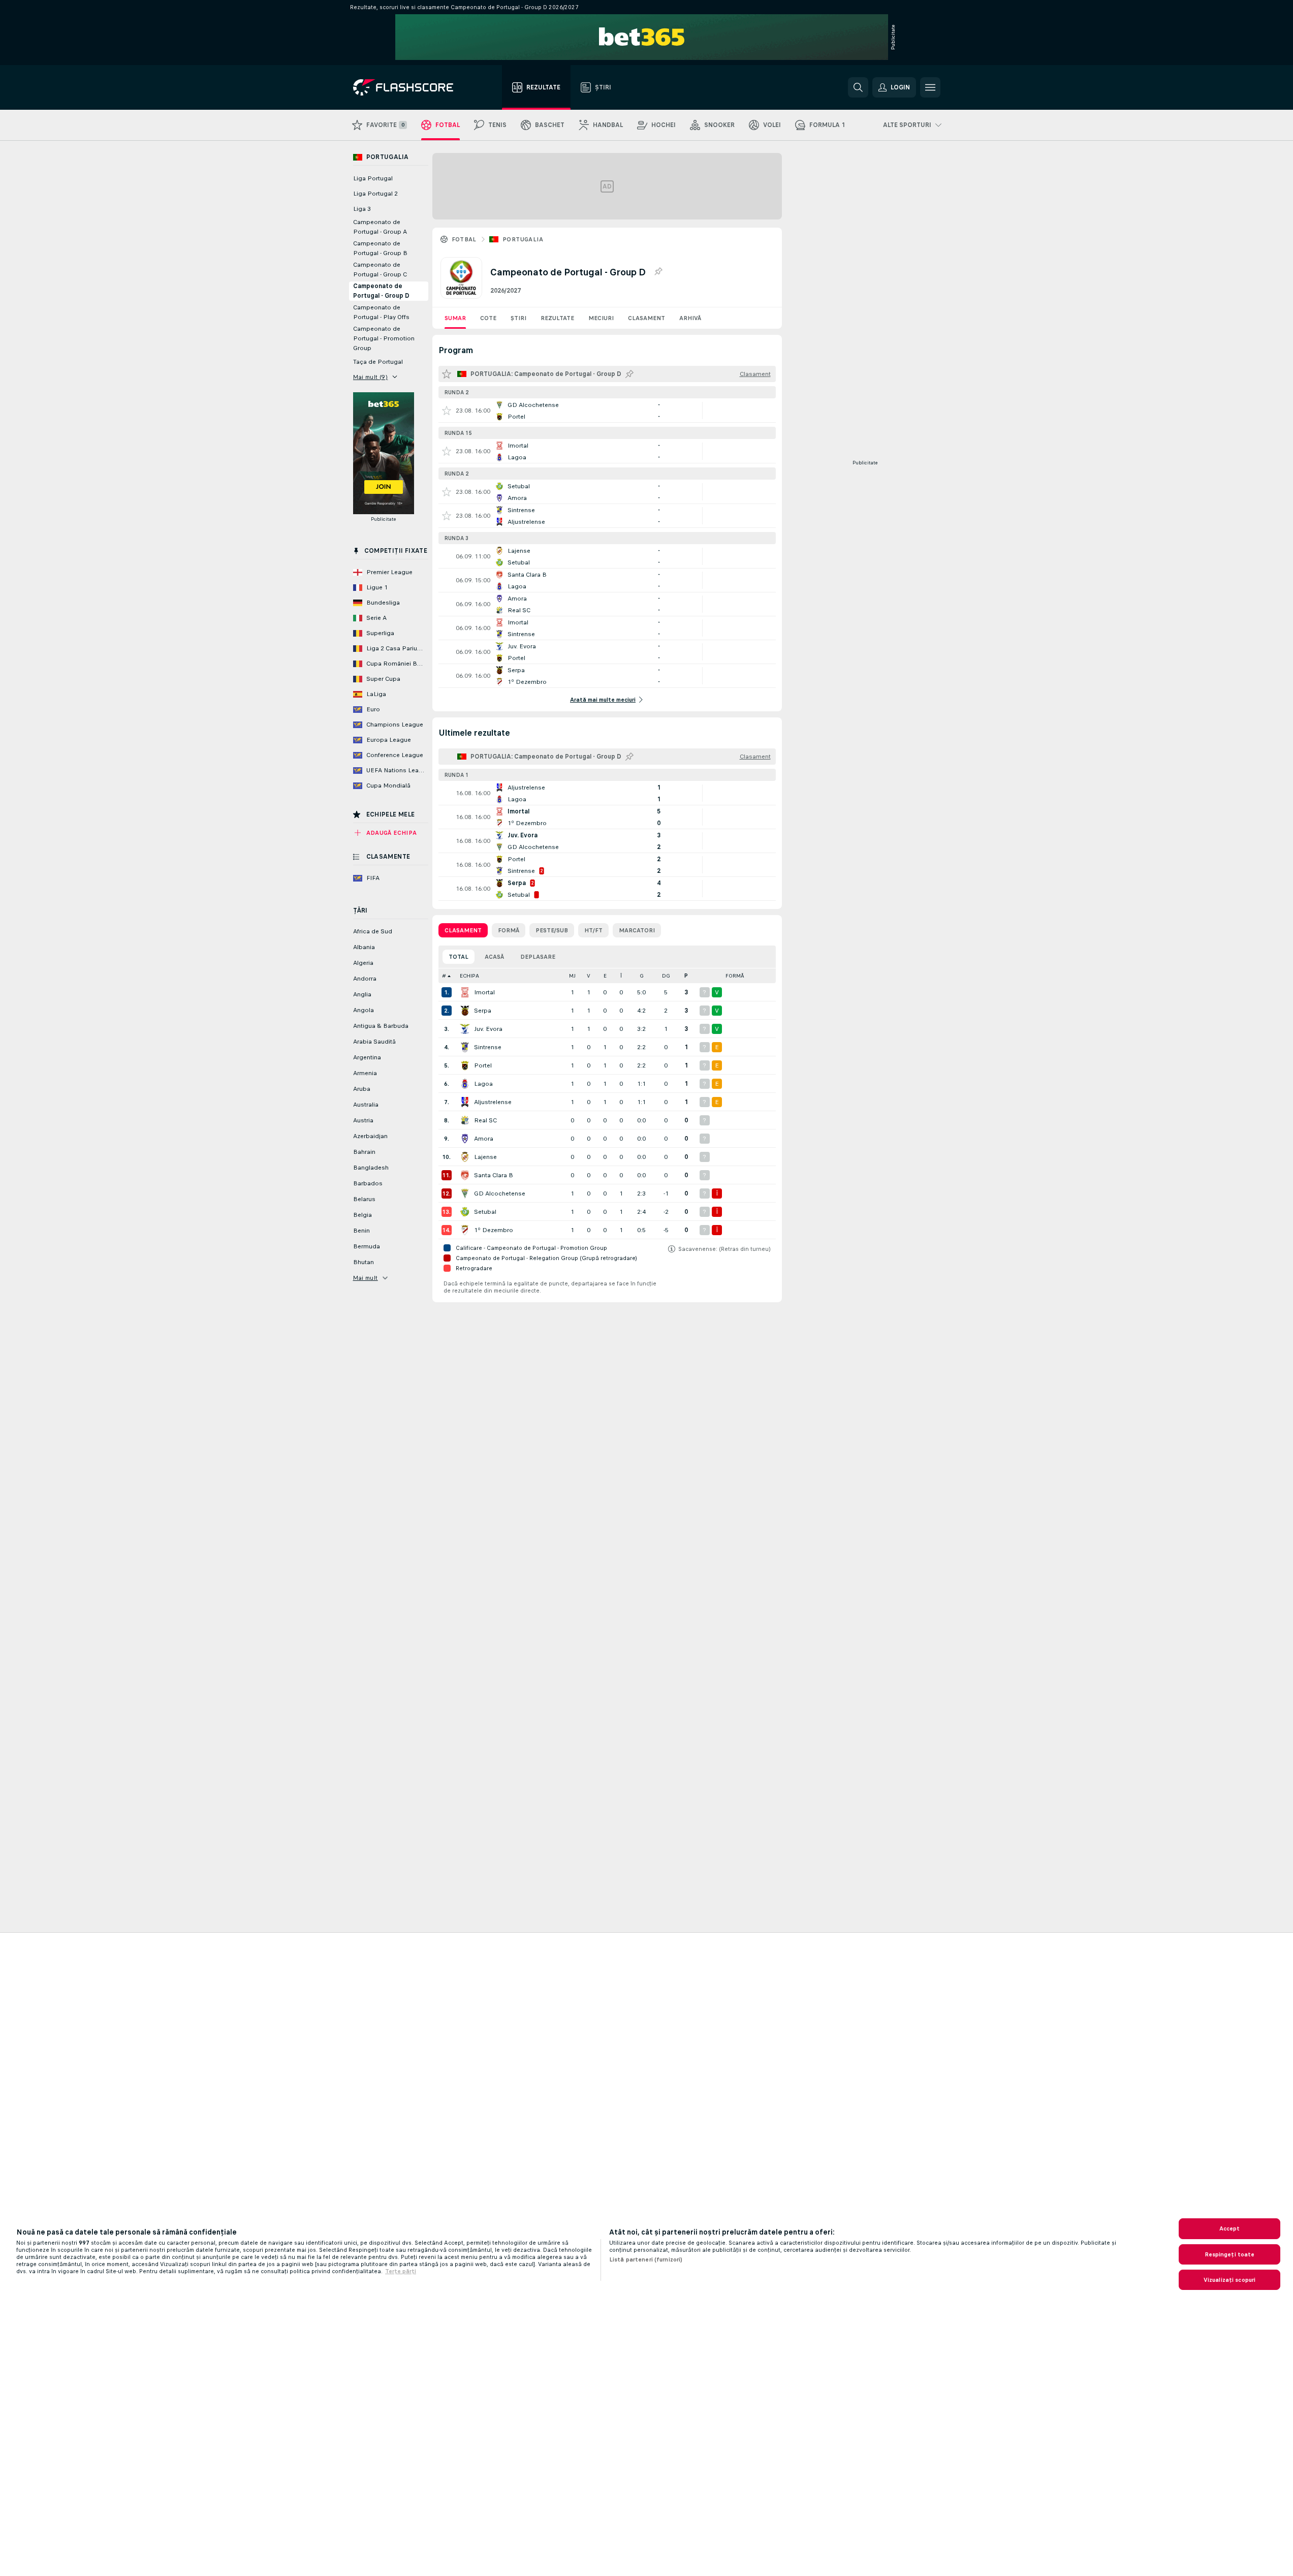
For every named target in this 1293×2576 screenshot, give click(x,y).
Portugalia (523, 239)
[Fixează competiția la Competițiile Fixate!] (658, 272)
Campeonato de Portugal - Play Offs (381, 312)
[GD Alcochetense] (465, 1193)
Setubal (485, 1212)
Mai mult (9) (371, 377)
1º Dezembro (494, 1230)
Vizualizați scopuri (1229, 2280)
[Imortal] (465, 992)
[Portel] (465, 1065)
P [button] (686, 976)
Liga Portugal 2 (375, 194)
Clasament (646, 318)
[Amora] (465, 1139)
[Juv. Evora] (465, 1029)
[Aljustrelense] (465, 1102)
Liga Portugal (373, 178)
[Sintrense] (465, 1047)
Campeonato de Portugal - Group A (380, 227)
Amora (484, 1139)
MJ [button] (572, 976)
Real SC (485, 1120)
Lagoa (483, 1084)
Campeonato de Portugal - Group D (381, 291)
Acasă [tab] (494, 957)
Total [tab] (459, 957)
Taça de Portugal (378, 362)
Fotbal (464, 239)
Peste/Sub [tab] (552, 930)
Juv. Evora (488, 1029)
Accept (1230, 2228)
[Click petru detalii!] (607, 411)
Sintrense (488, 1047)
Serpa (483, 1011)
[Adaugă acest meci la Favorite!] (447, 411)
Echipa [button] (469, 976)
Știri (518, 318)
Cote (488, 318)
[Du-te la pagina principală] (410, 87)
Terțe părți (401, 2271)
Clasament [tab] (463, 930)
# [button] (444, 976)
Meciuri (601, 318)
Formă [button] (735, 976)
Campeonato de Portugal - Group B (380, 248)
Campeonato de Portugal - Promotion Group (384, 338)
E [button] (605, 976)
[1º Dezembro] (465, 1230)
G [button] (642, 976)
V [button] (589, 976)
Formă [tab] (509, 930)
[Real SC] (465, 1120)
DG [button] (666, 976)
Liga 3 (362, 209)
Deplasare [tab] (538, 957)
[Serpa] (465, 1011)
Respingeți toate (1230, 2254)
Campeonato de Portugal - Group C (380, 270)
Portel (483, 1065)
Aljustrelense (493, 1102)
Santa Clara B (494, 1175)
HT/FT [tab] (593, 930)
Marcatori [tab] (637, 930)
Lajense (485, 1157)
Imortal (484, 992)
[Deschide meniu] (930, 87)
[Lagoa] (465, 1084)
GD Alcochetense (500, 1193)
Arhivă (690, 318)
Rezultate (557, 318)
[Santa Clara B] (465, 1175)
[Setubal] (465, 1212)
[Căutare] (858, 87)
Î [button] (621, 976)
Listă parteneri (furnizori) (646, 2259)
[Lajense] (465, 1157)
